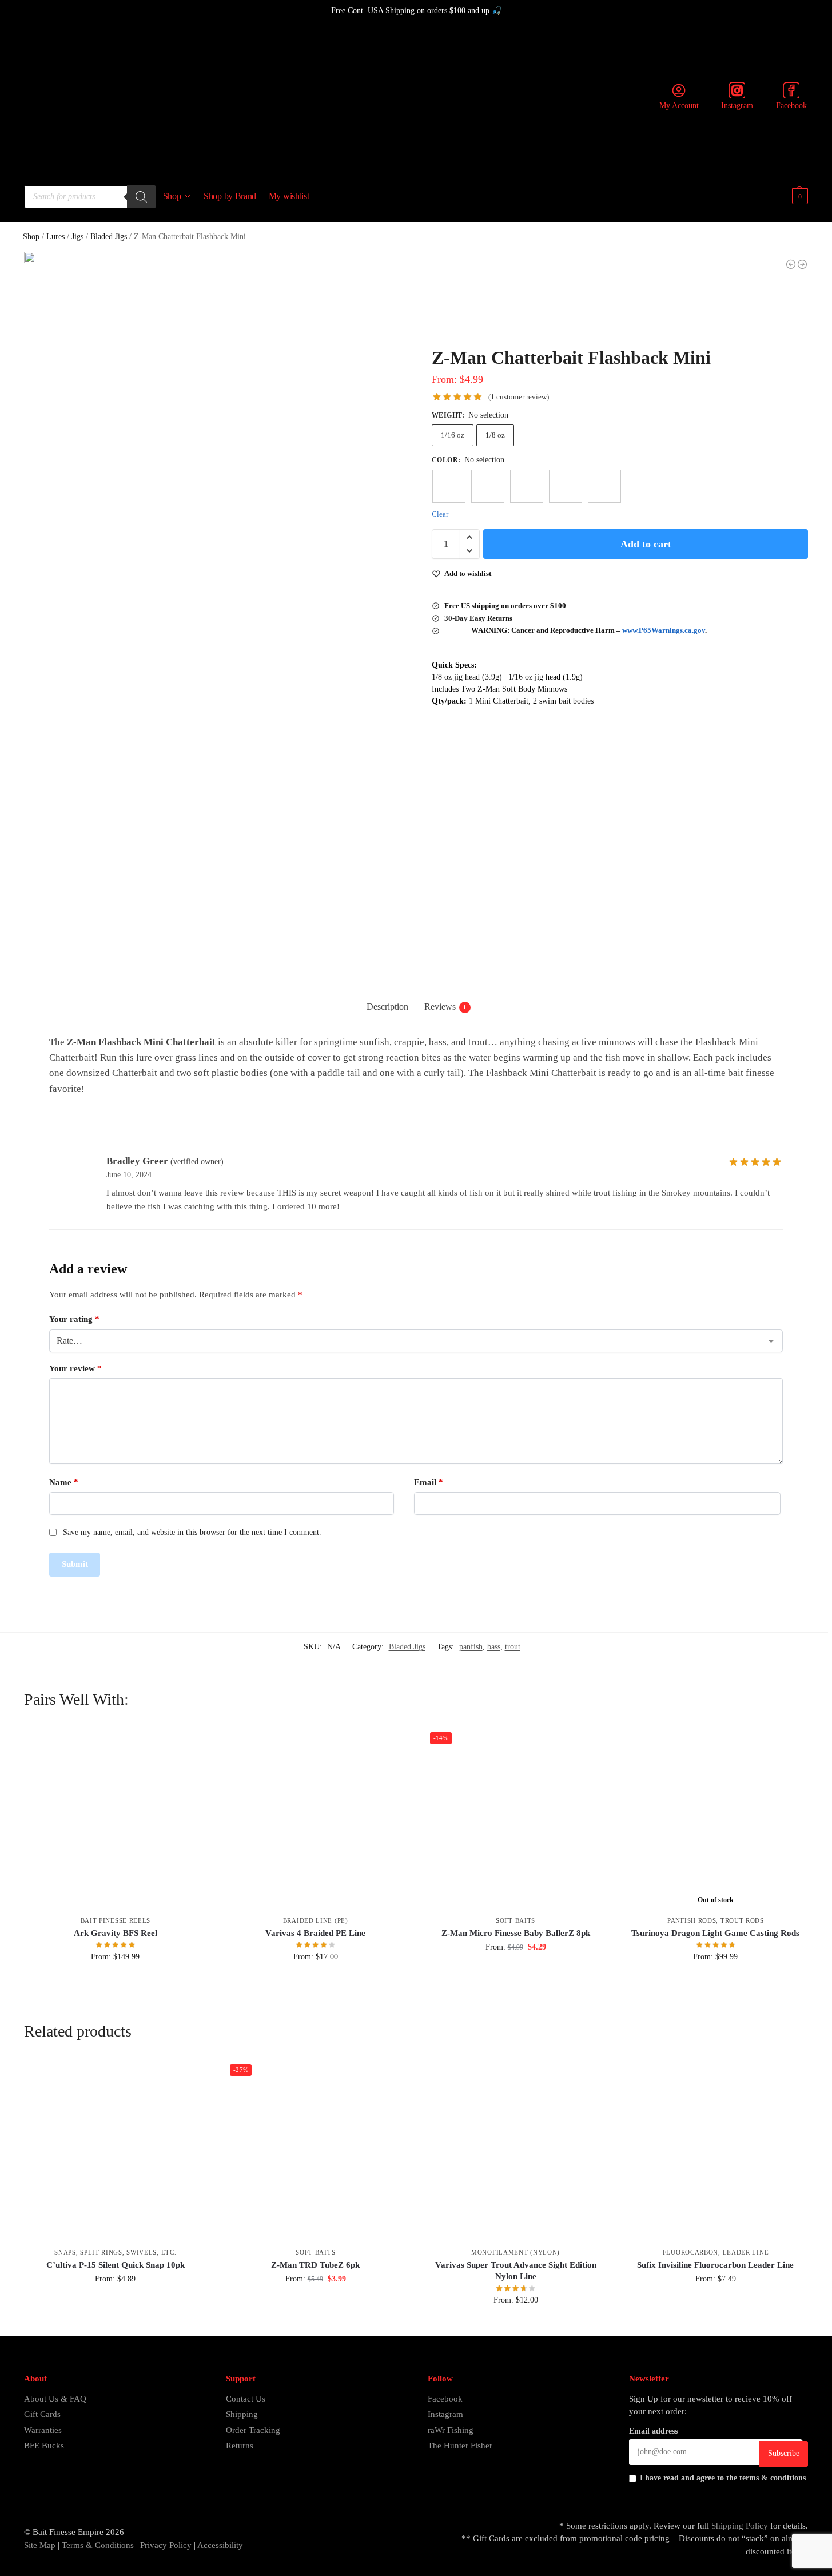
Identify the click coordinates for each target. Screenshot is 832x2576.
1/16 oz (453, 435)
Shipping (242, 2414)
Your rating (74, 1319)
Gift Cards (42, 2414)
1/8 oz (495, 435)
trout (513, 1647)
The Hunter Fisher (460, 2446)
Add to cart (646, 544)
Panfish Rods (692, 1920)
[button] (799, 196)
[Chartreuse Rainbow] (488, 486)
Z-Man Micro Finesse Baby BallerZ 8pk (516, 1933)
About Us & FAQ (55, 2399)
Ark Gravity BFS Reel (116, 1933)
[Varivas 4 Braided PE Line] (316, 1818)
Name (64, 1482)
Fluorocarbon (690, 2252)
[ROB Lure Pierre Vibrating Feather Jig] (802, 264)
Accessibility (220, 2545)
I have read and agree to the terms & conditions (723, 2478)
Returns (240, 2446)
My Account (679, 106)
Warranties (43, 2430)
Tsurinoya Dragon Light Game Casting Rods (715, 1933)
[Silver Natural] (604, 486)
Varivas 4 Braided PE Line (315, 1933)
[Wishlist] (190, 1744)
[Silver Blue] (566, 486)
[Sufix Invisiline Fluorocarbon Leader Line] (716, 2150)
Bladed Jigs (109, 237)
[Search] (141, 197)
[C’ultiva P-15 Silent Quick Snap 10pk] (116, 2150)
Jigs (77, 237)
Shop (31, 237)
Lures (55, 237)
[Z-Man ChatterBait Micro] (791, 264)
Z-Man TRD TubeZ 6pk (315, 2265)
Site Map (40, 2545)
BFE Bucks (44, 2446)
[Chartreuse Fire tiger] (449, 486)
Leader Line (746, 2252)
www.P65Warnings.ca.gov (664, 630)
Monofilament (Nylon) (515, 2252)
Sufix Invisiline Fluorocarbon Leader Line (715, 2265)
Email (429, 1482)
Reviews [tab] (445, 1007)
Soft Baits (515, 1920)
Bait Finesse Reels (116, 1920)
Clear (440, 514)
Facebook (791, 106)
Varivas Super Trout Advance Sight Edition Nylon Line (516, 2271)
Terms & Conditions (97, 2545)
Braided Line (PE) (316, 1920)
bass (494, 1647)
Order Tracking (253, 2430)
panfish (471, 1647)
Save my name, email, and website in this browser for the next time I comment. (192, 1532)
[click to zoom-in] (212, 440)
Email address (653, 2431)
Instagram (737, 106)
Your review (75, 1368)
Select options (115, 1981)
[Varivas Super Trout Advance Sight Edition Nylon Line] (516, 2150)
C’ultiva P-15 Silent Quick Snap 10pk (116, 2265)
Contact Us (246, 2399)
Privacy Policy (166, 2545)
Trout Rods (742, 1920)
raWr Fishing (451, 2430)
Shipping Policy (740, 2526)
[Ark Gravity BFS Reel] (116, 1818)
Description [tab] (387, 1007)
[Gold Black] (527, 486)
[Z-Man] (475, 304)
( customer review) (519, 397)
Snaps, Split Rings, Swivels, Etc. (115, 2252)
